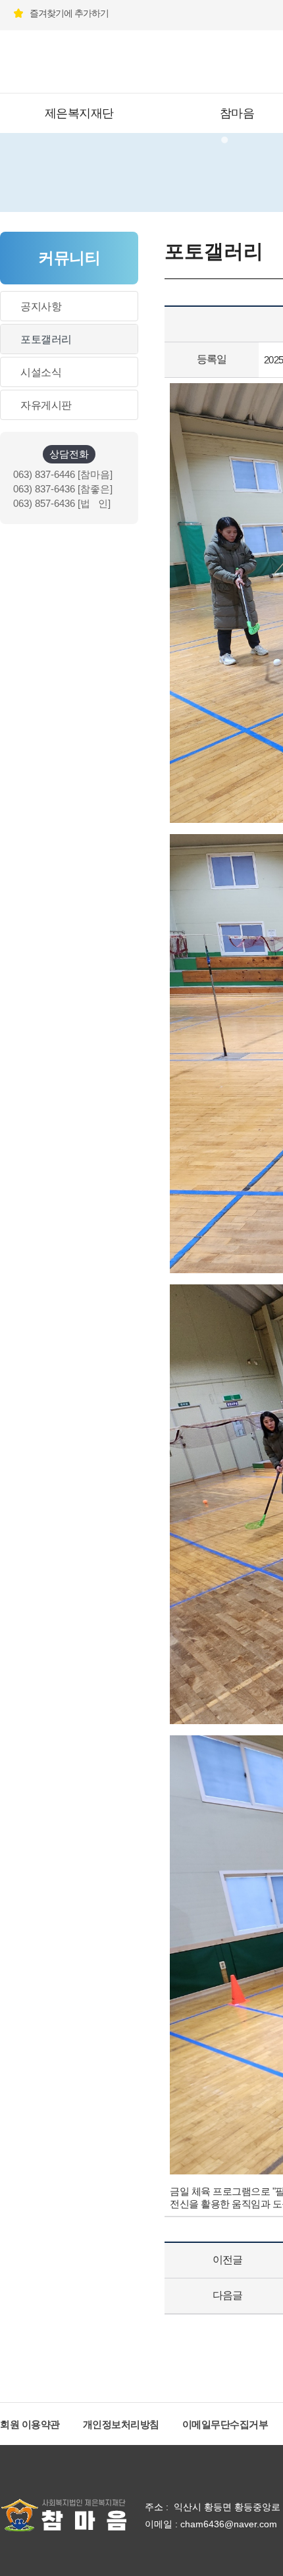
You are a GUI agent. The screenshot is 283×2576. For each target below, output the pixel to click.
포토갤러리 (46, 339)
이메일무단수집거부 (225, 2424)
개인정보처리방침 (121, 2424)
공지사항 (41, 306)
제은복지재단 (79, 113)
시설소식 (41, 372)
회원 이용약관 (30, 2424)
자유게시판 (46, 405)
